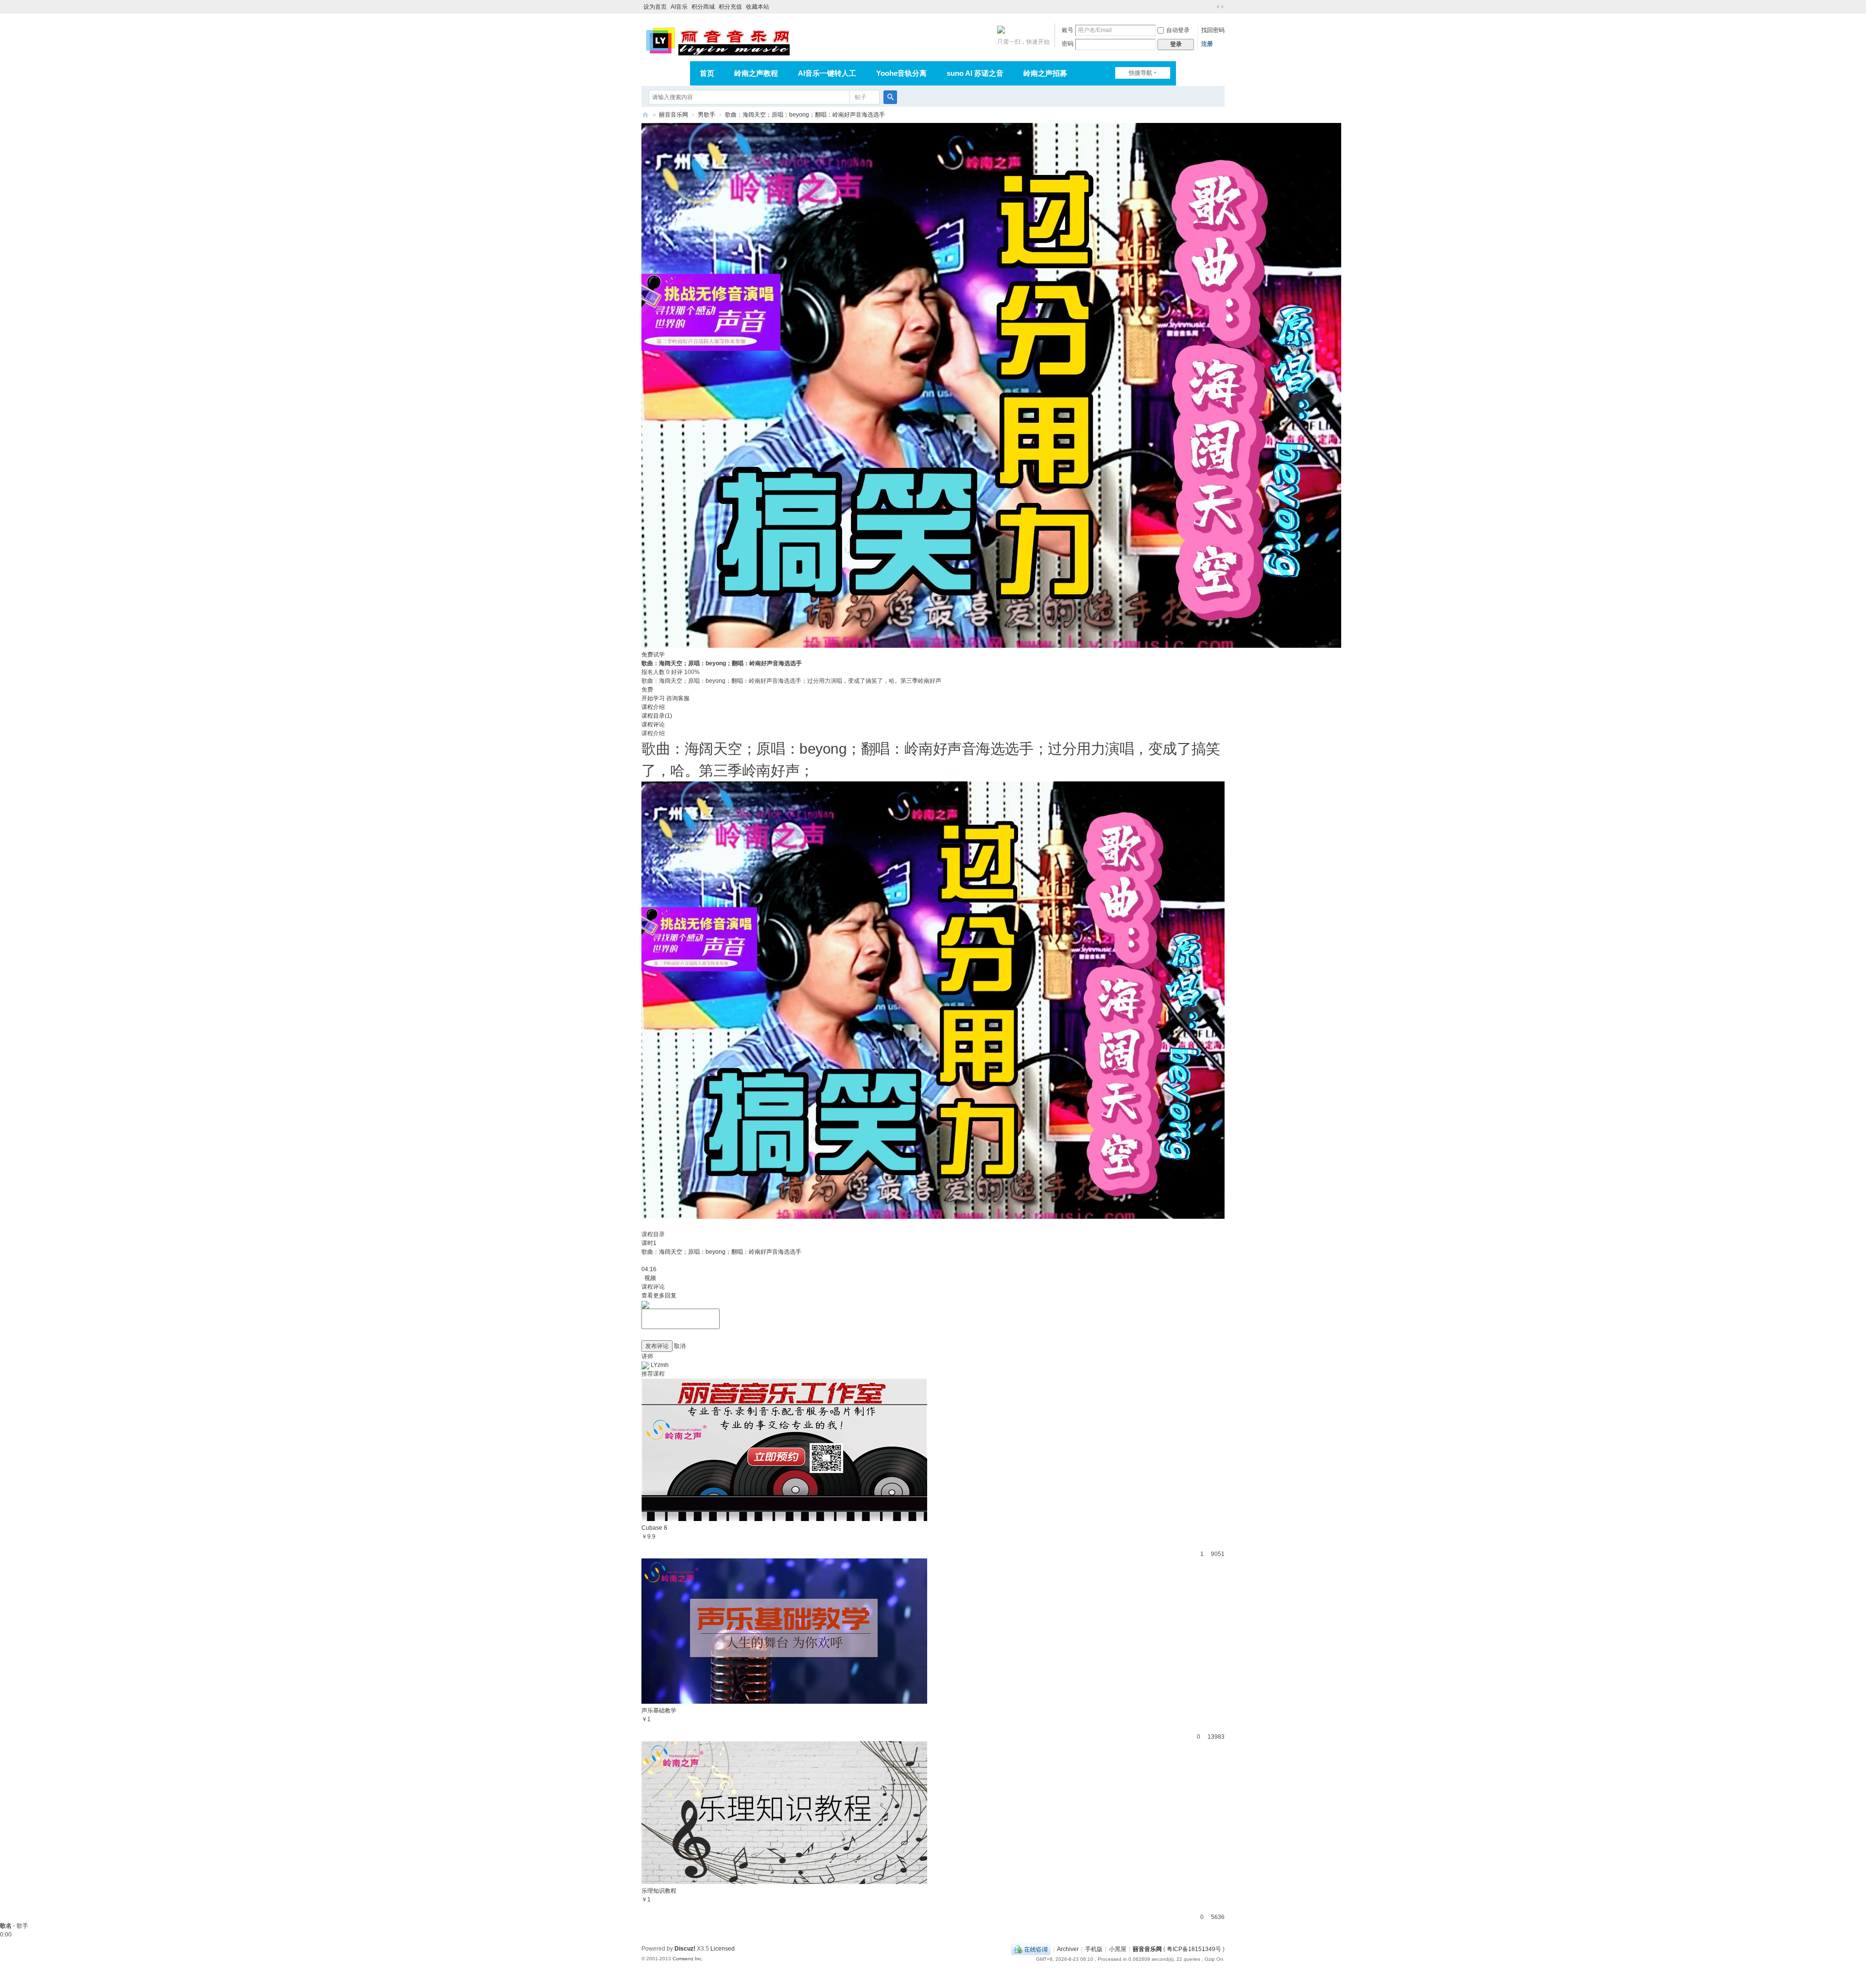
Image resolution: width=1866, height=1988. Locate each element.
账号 (1068, 30)
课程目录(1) (657, 716)
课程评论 (653, 725)
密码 (1068, 44)
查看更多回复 (659, 1296)
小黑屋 (1118, 1949)
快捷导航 (1140, 73)
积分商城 (703, 7)
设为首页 (655, 7)
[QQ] (1031, 1949)
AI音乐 (679, 7)
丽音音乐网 (674, 115)
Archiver (1068, 1949)
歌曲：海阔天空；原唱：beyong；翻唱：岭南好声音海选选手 (805, 115)
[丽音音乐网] (717, 40)
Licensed (723, 1949)
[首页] (645, 115)
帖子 (861, 97)
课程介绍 (653, 707)
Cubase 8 (654, 1528)
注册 (1207, 44)
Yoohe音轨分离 (901, 73)
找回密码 (1213, 30)
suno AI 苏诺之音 (975, 73)
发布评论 (657, 1346)
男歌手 (707, 115)
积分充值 (730, 7)
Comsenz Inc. (688, 1959)
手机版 (1094, 1949)
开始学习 (653, 698)
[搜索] (890, 97)
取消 (680, 1346)
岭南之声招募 (1045, 73)
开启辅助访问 (1211, 7)
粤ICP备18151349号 (1194, 1949)
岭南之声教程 (756, 73)
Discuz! (685, 1949)
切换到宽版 (1220, 7)
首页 (707, 73)
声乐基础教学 (659, 1711)
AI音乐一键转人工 (827, 73)
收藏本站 (758, 7)
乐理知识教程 (659, 1891)
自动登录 (1178, 30)
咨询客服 (678, 698)
